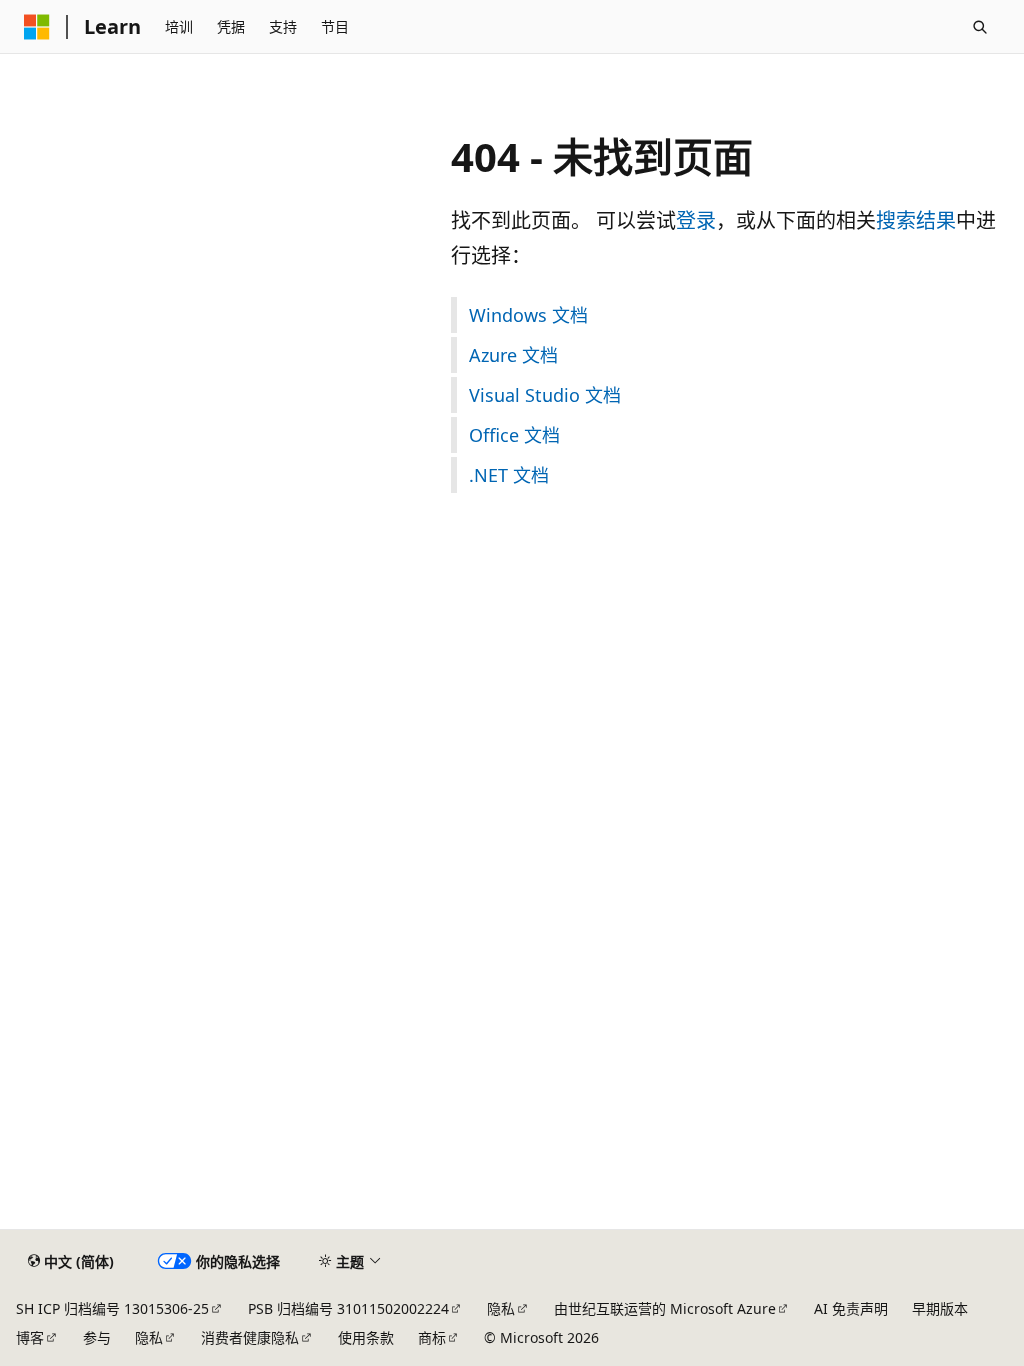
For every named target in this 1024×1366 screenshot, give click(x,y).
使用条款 (366, 1337)
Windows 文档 (528, 315)
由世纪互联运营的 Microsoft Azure (665, 1308)
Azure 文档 (513, 355)
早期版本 (940, 1308)
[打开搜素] (980, 27)
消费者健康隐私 (250, 1337)
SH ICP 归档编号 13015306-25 (112, 1308)
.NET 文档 (509, 475)
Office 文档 (514, 435)
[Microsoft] (37, 27)
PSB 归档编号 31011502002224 (348, 1308)
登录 (696, 220)
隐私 (501, 1308)
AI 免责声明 (851, 1308)
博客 (30, 1337)
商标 (432, 1337)
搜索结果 (916, 220)
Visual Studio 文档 (545, 395)
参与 (97, 1337)
